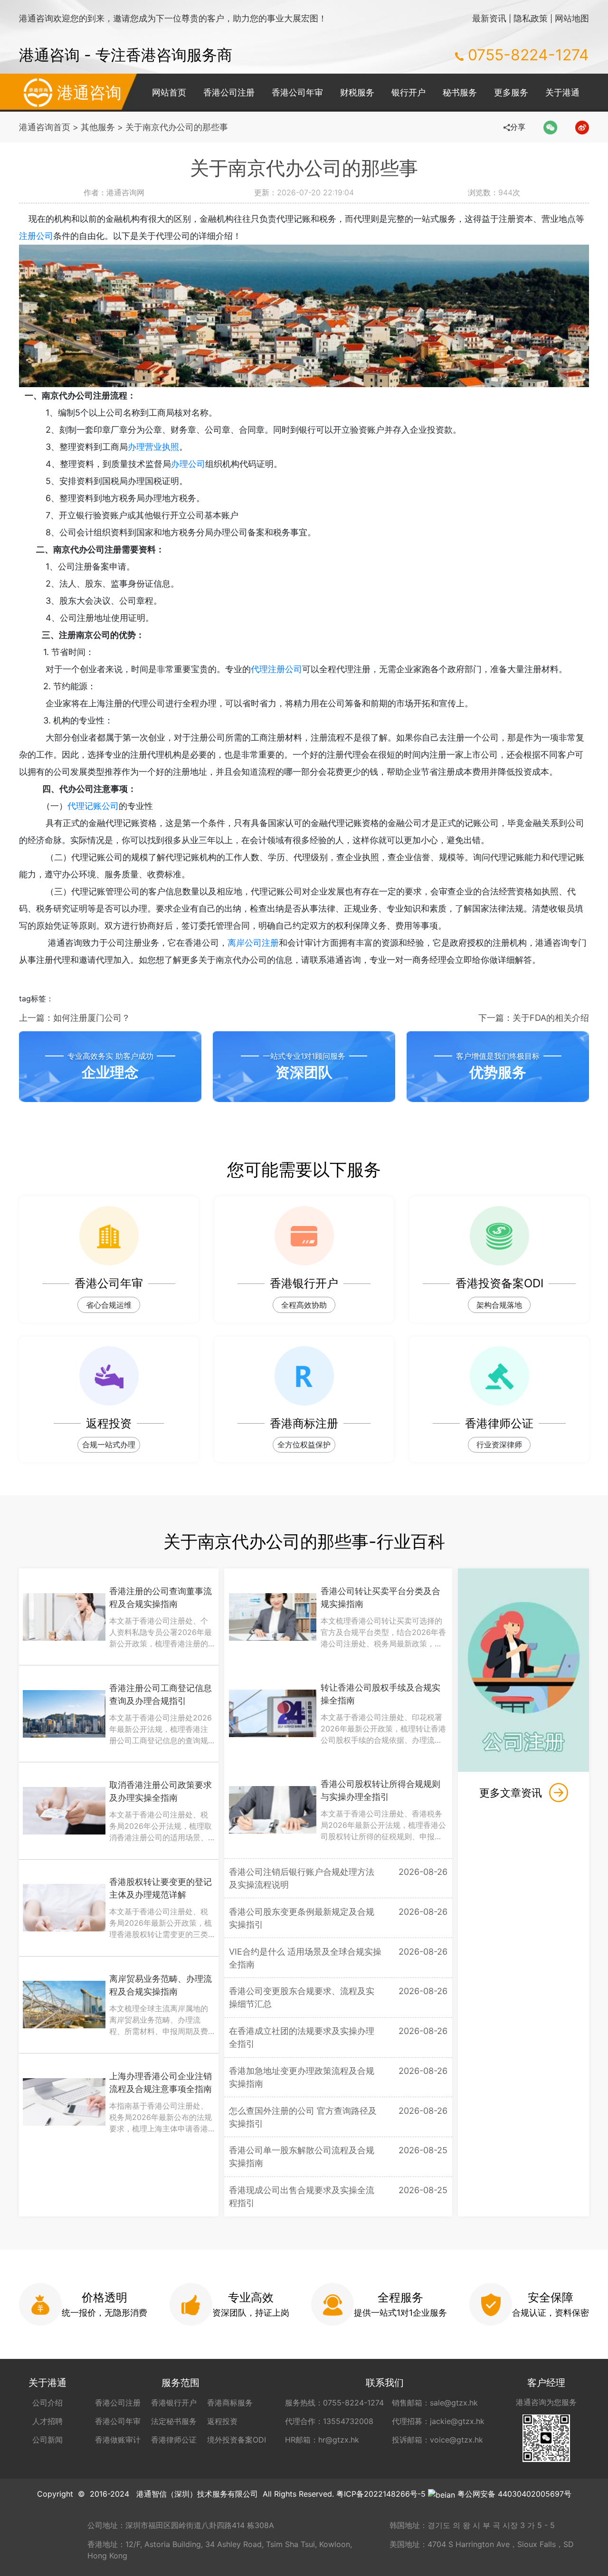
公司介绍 (47, 2403)
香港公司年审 (297, 92)
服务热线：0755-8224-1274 (334, 2403)
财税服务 (357, 92)
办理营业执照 (153, 447)
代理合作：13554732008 (329, 2421)
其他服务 (98, 127)
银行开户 (408, 92)
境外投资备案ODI (237, 2440)
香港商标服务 (230, 2403)
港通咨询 (89, 92)
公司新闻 (47, 2440)
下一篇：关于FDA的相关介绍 (534, 1018)
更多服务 (511, 92)
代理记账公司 (93, 806)
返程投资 (222, 2421)
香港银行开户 (174, 2403)
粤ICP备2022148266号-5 (381, 2494)
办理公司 (188, 464)
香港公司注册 (229, 92)
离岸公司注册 (253, 943)
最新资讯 (489, 18)
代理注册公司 (276, 669)
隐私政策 (531, 18)
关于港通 (562, 92)
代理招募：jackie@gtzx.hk (438, 2421)
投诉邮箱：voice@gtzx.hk (437, 2440)
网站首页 (169, 92)
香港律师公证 (174, 2440)
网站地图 (572, 18)
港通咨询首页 (45, 127)
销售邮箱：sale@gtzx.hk (435, 2403)
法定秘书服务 (174, 2421)
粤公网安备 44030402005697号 (514, 2494)
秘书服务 (460, 92)
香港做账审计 (118, 2440)
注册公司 (36, 236)
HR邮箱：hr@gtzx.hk (322, 2440)
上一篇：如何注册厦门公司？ (75, 1018)
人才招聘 (47, 2421)
